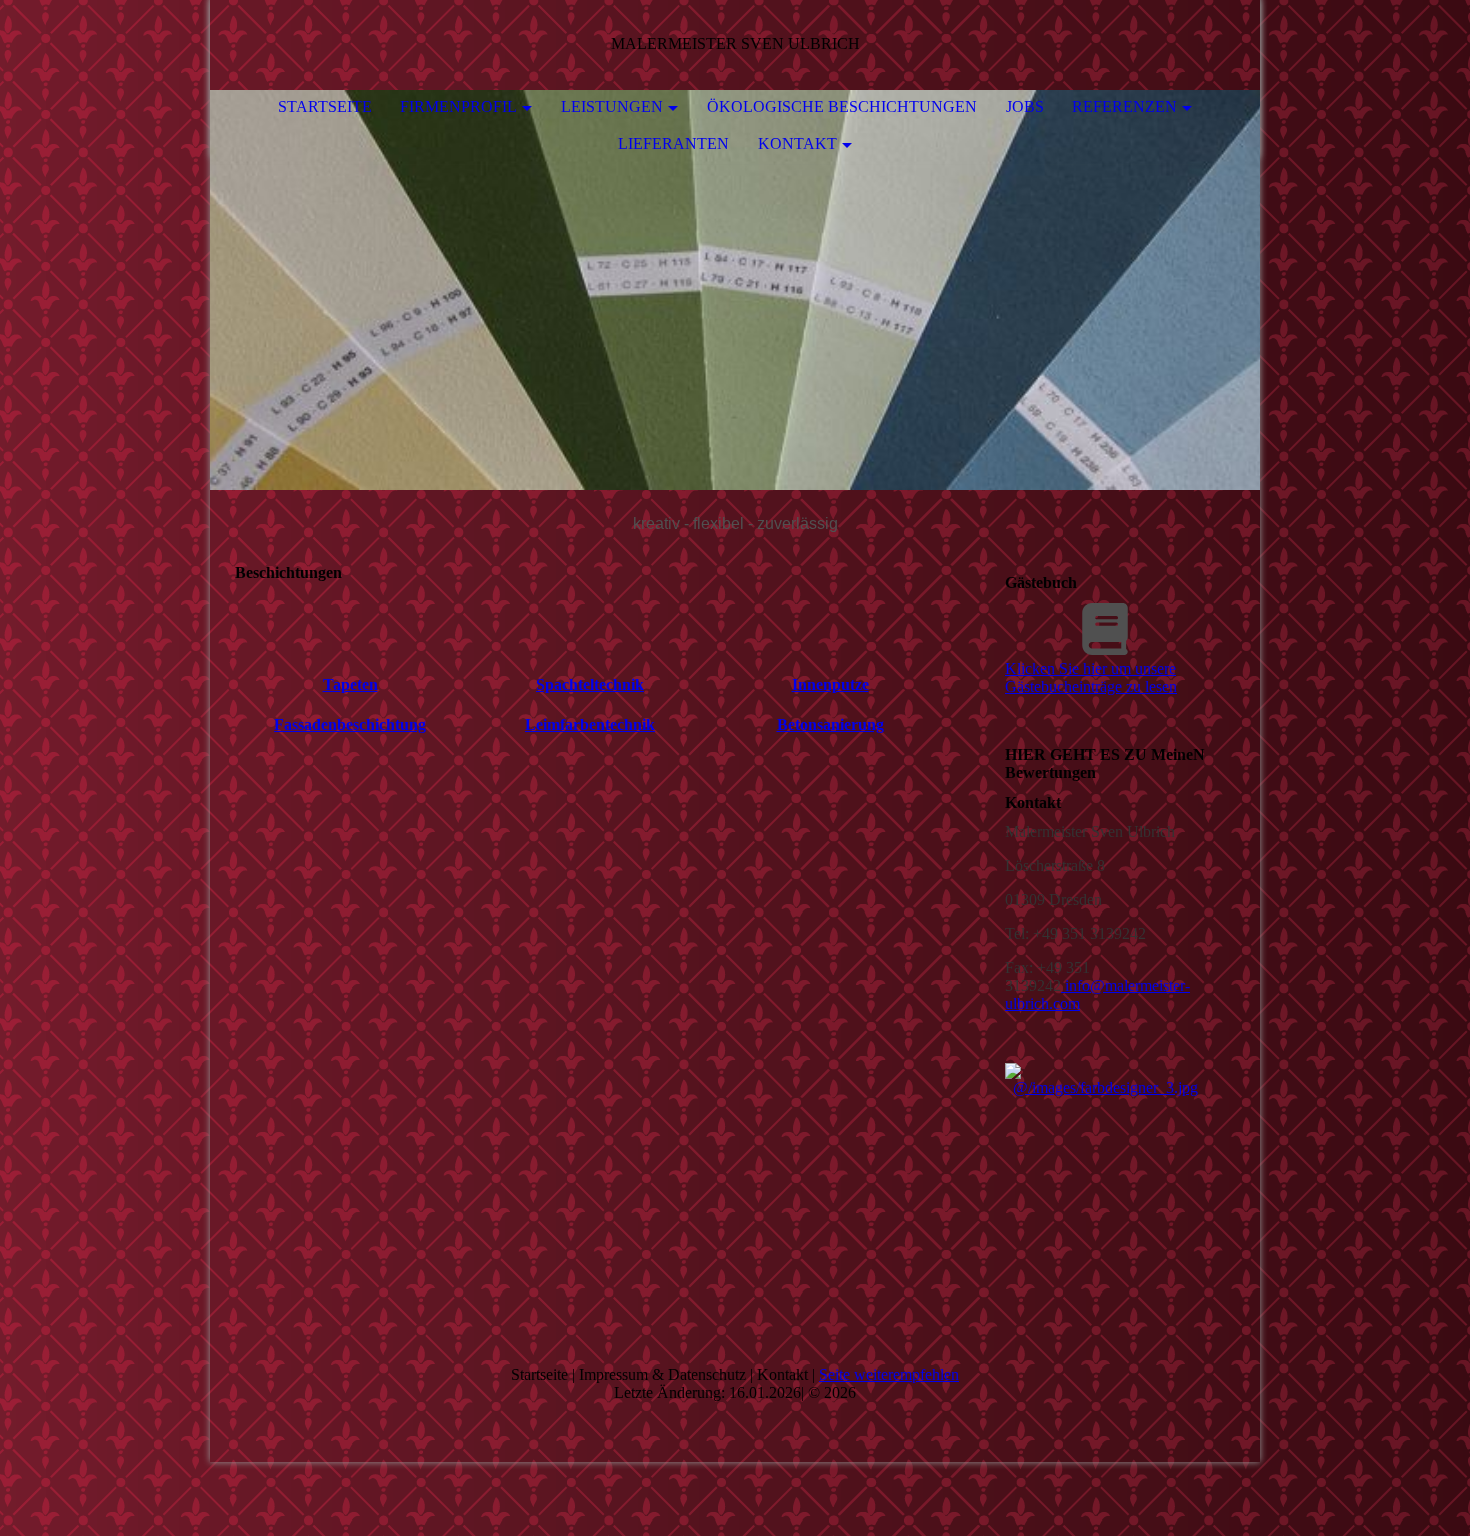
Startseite (325, 106)
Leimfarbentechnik (590, 724)
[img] (735, 290)
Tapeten (350, 684)
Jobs (1025, 106)
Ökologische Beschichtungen (842, 106)
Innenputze (830, 684)
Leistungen (612, 106)
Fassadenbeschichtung (350, 724)
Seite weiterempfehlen (889, 1374)
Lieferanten (673, 143)
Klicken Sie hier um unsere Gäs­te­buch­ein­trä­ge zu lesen (1091, 677)
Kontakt (797, 143)
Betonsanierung (830, 724)
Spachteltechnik (590, 684)
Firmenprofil (458, 106)
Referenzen (1124, 106)
